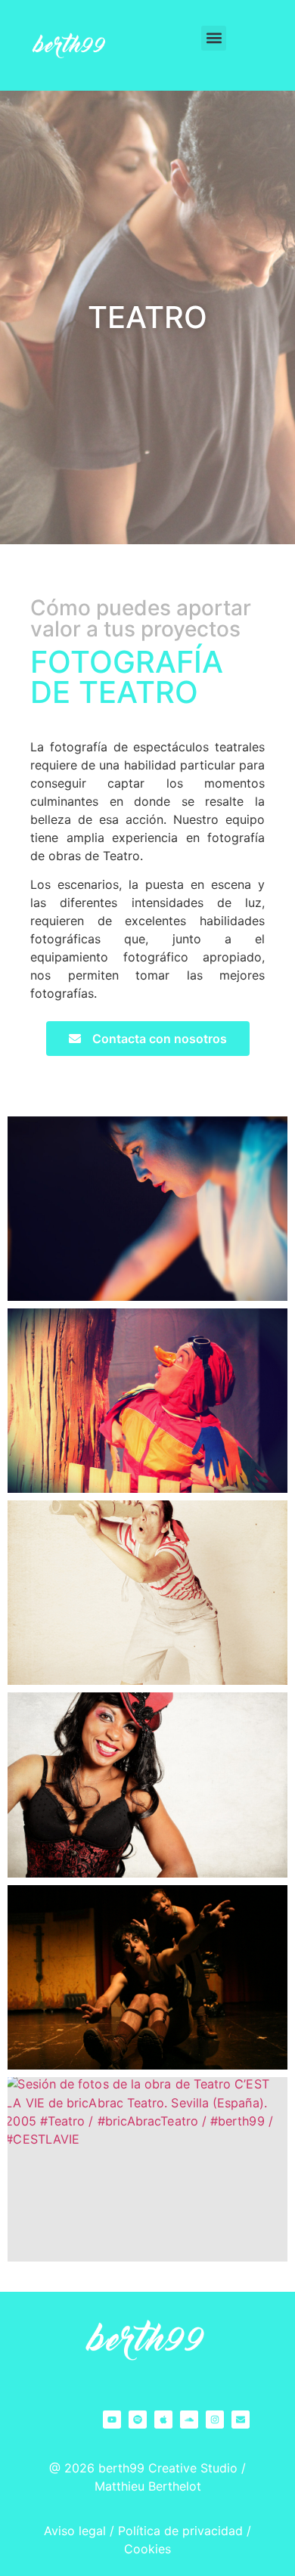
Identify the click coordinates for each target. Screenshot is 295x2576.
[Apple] (163, 2420)
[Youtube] (112, 2420)
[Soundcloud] (189, 2420)
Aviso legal (75, 2531)
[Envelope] (241, 2420)
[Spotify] (138, 2420)
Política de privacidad (180, 2531)
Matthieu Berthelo (146, 2486)
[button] (214, 38)
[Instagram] (215, 2420)
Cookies (147, 2549)
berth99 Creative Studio (168, 2468)
